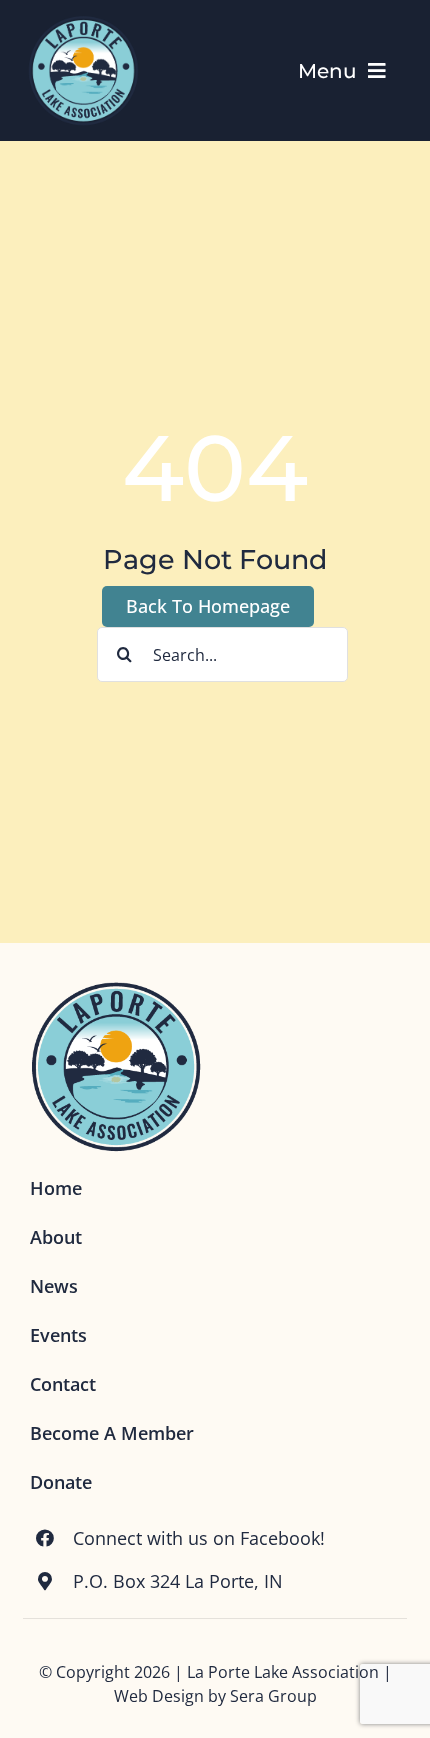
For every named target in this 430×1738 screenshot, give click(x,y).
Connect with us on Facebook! (199, 1538)
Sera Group (273, 1696)
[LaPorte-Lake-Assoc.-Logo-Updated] (83, 19)
